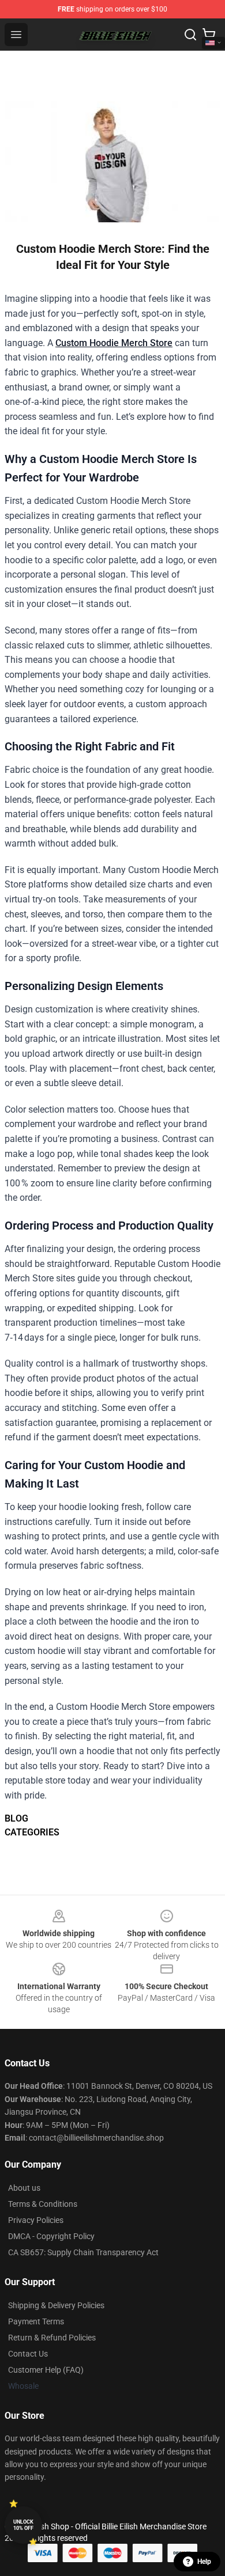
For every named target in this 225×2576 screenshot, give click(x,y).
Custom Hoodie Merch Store (114, 343)
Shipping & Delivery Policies (56, 2305)
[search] (190, 35)
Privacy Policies (36, 2220)
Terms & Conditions (43, 2204)
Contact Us (28, 2354)
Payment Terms (36, 2321)
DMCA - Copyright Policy (51, 2236)
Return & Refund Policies (52, 2338)
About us (24, 2188)
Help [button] (204, 2562)
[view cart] (209, 35)
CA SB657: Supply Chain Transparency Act (83, 2252)
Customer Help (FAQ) (46, 2370)
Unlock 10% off (23, 2525)
